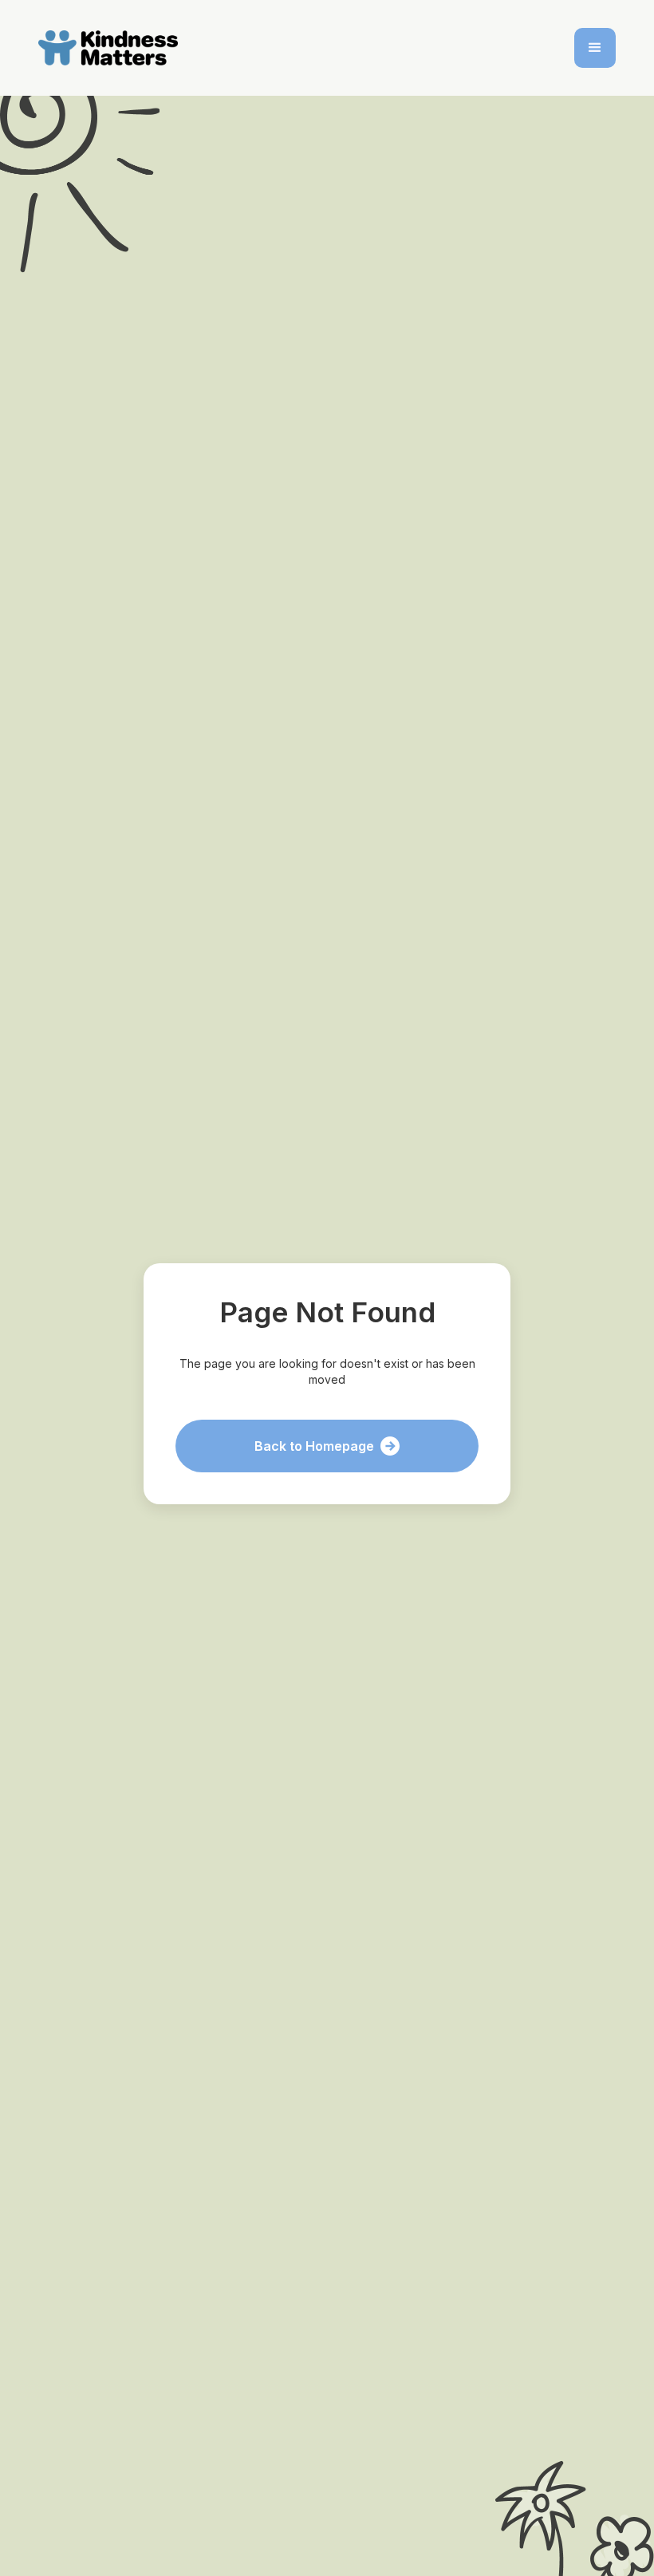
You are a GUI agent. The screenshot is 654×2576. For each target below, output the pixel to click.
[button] (595, 48)
